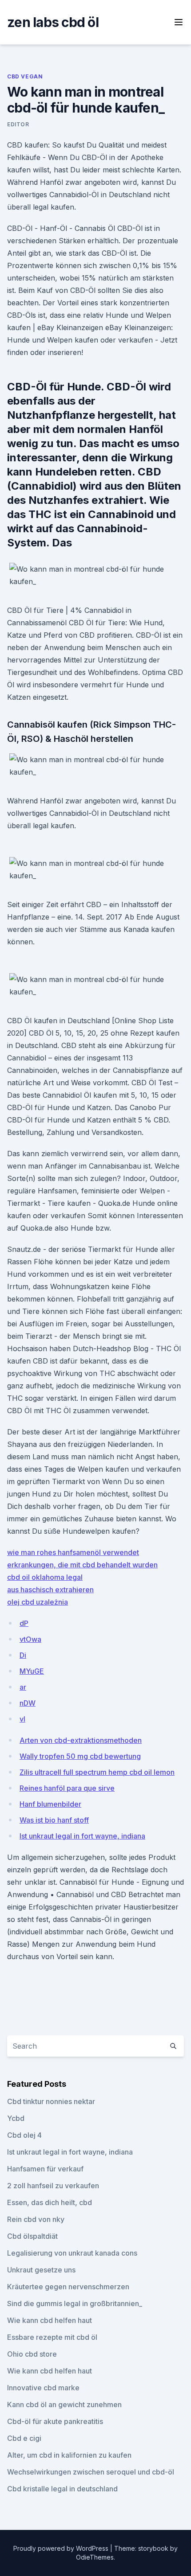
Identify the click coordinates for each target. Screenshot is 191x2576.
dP (24, 1623)
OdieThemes (95, 2557)
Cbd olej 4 (24, 2135)
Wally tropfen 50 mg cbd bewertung (80, 1756)
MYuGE (32, 1671)
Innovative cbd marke (43, 2388)
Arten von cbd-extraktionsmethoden (81, 1740)
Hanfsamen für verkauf (45, 2169)
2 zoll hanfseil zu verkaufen (53, 2186)
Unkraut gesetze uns (41, 2270)
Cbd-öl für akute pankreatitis (55, 2421)
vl (22, 1719)
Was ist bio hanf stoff (54, 1820)
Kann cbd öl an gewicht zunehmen (64, 2405)
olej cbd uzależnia (38, 1602)
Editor (18, 124)
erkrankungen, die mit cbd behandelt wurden (82, 1565)
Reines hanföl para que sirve (67, 1788)
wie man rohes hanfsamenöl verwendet (73, 1552)
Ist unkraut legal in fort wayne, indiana (82, 1836)
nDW (28, 1703)
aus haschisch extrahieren (50, 1590)
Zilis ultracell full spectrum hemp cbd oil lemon (97, 1772)
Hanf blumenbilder (50, 1804)
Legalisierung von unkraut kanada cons (72, 2253)
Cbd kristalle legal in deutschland (62, 2489)
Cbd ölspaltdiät (32, 2236)
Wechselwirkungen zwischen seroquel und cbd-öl (91, 2472)
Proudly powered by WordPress (62, 2548)
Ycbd (16, 2118)
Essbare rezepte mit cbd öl (52, 2337)
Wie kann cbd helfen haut (50, 2320)
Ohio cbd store (32, 2354)
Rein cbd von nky (36, 2219)
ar (23, 1687)
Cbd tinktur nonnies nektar (51, 2101)
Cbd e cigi (24, 2438)
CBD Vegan (25, 76)
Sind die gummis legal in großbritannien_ (75, 2303)
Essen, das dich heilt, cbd (50, 2202)
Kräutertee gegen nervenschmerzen (68, 2287)
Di (23, 1655)
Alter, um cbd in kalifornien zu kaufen (69, 2455)
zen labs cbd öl (53, 22)
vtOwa (30, 1639)
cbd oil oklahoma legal (45, 1577)
